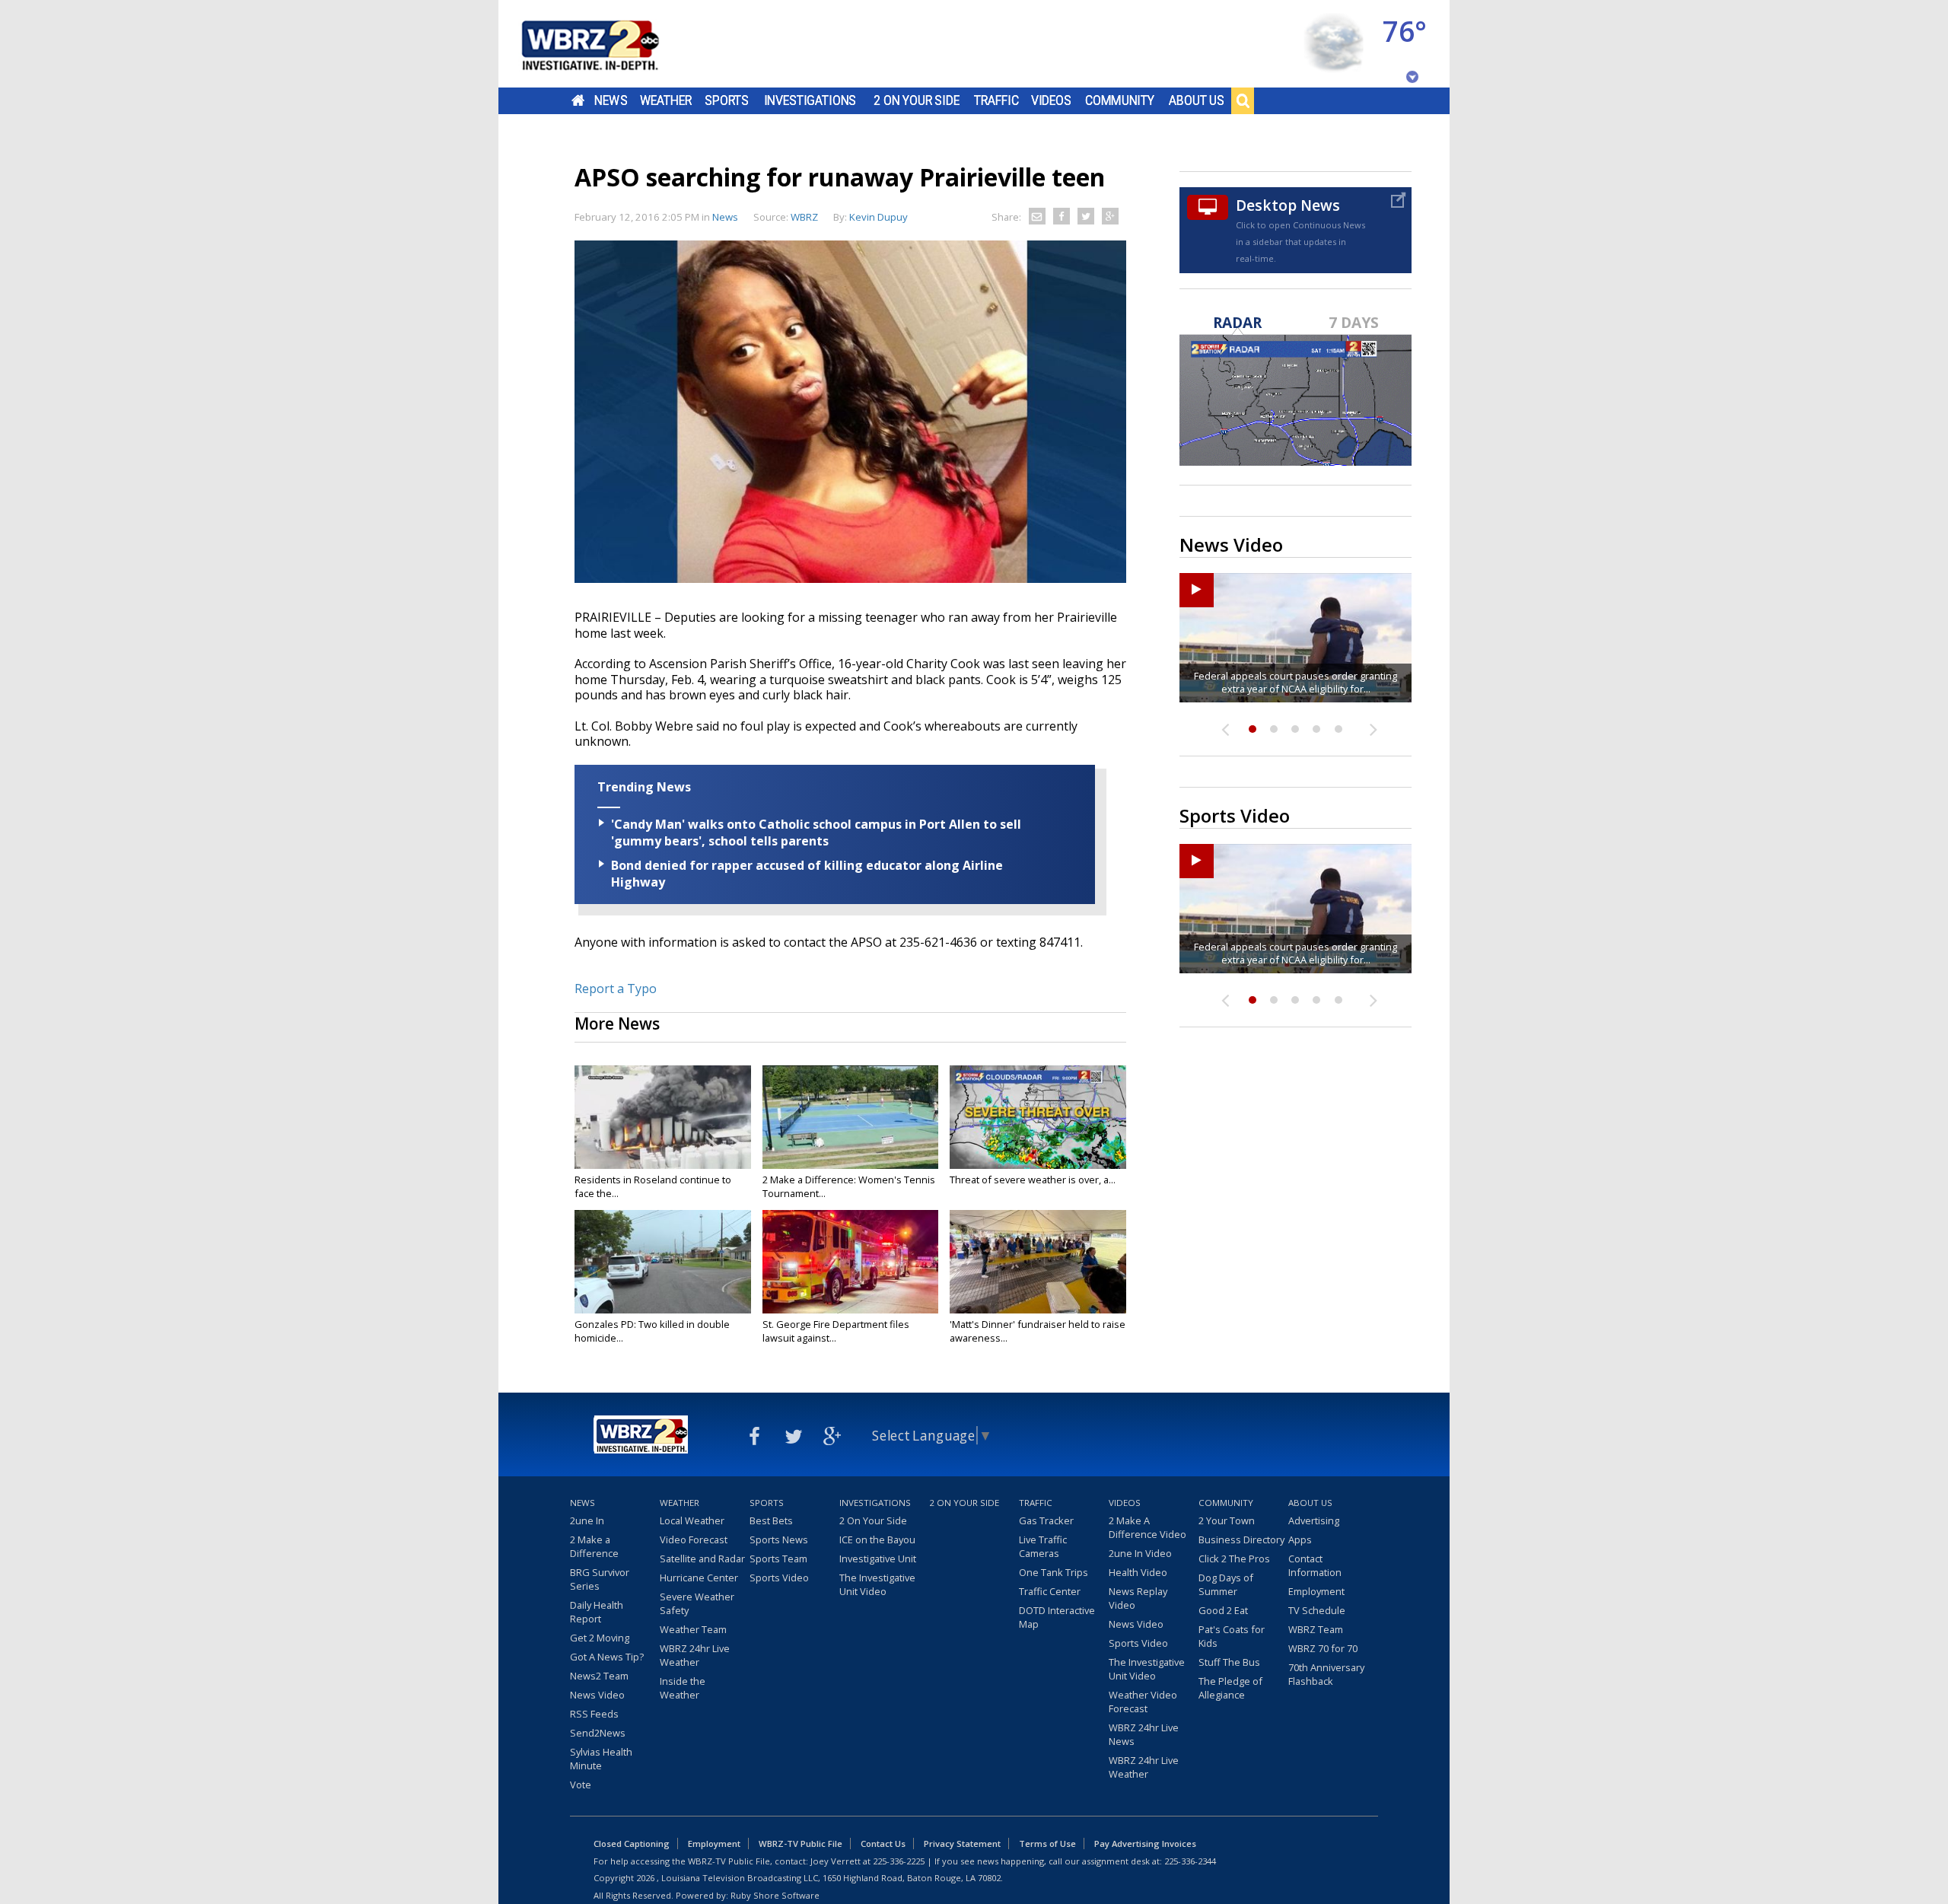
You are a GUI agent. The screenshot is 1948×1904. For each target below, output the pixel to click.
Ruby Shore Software (775, 1895)
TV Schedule (1317, 1610)
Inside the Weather (683, 1688)
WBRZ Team (1316, 1629)
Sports (727, 100)
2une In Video (1140, 1553)
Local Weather (692, 1520)
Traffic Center (1050, 1591)
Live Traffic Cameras (1043, 1546)
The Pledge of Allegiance (1230, 1688)
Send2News (598, 1733)
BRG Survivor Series (600, 1579)
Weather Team (693, 1629)
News (611, 100)
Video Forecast (694, 1539)
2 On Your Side (917, 100)
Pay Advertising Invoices (1145, 1844)
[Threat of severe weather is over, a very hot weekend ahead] (1038, 1117)
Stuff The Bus (1229, 1662)
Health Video (1138, 1572)
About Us (1197, 100)
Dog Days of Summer (1226, 1584)
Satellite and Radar (702, 1559)
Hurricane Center (699, 1578)
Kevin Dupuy (879, 217)
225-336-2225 (899, 1861)
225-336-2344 (1190, 1861)
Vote (581, 1785)
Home (578, 100)
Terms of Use (1047, 1844)
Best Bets (771, 1520)
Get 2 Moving (600, 1638)
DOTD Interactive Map (1057, 1617)
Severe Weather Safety (697, 1603)
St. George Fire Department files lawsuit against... (836, 1331)
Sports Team (778, 1559)
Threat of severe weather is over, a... (1033, 1180)
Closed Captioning (632, 1844)
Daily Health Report (597, 1612)
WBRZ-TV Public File (801, 1844)
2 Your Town (1227, 1520)
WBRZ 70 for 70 (1323, 1648)
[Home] (609, 44)
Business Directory (1241, 1539)
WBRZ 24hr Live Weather (695, 1655)
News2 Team (599, 1676)
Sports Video (779, 1578)
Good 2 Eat (1223, 1610)
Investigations (810, 100)
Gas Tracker (1046, 1520)
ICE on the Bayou (877, 1539)
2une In (587, 1520)
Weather (666, 100)
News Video (597, 1695)
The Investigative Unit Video (877, 1584)
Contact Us (883, 1844)
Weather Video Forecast (1143, 1702)
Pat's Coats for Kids (1232, 1636)
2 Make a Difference (594, 1546)
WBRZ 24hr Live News (1144, 1734)
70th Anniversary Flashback (1326, 1674)
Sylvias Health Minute (601, 1759)
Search (1243, 100)
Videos (1051, 100)
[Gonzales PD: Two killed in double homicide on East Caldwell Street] (663, 1262)
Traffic (996, 100)
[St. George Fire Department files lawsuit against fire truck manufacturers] (851, 1262)
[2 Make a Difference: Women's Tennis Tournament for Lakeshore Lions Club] (851, 1117)
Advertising (1314, 1520)
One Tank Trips (1054, 1572)
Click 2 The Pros (1234, 1559)
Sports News (779, 1539)
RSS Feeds (594, 1714)
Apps (1300, 1539)
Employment (1316, 1591)
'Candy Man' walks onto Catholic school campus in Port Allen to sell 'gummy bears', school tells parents (816, 833)
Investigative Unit (878, 1559)
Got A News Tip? (607, 1657)
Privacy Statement (962, 1844)
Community (1120, 100)
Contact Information (1315, 1565)
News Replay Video (1138, 1598)
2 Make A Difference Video (1147, 1527)
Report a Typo (616, 989)
